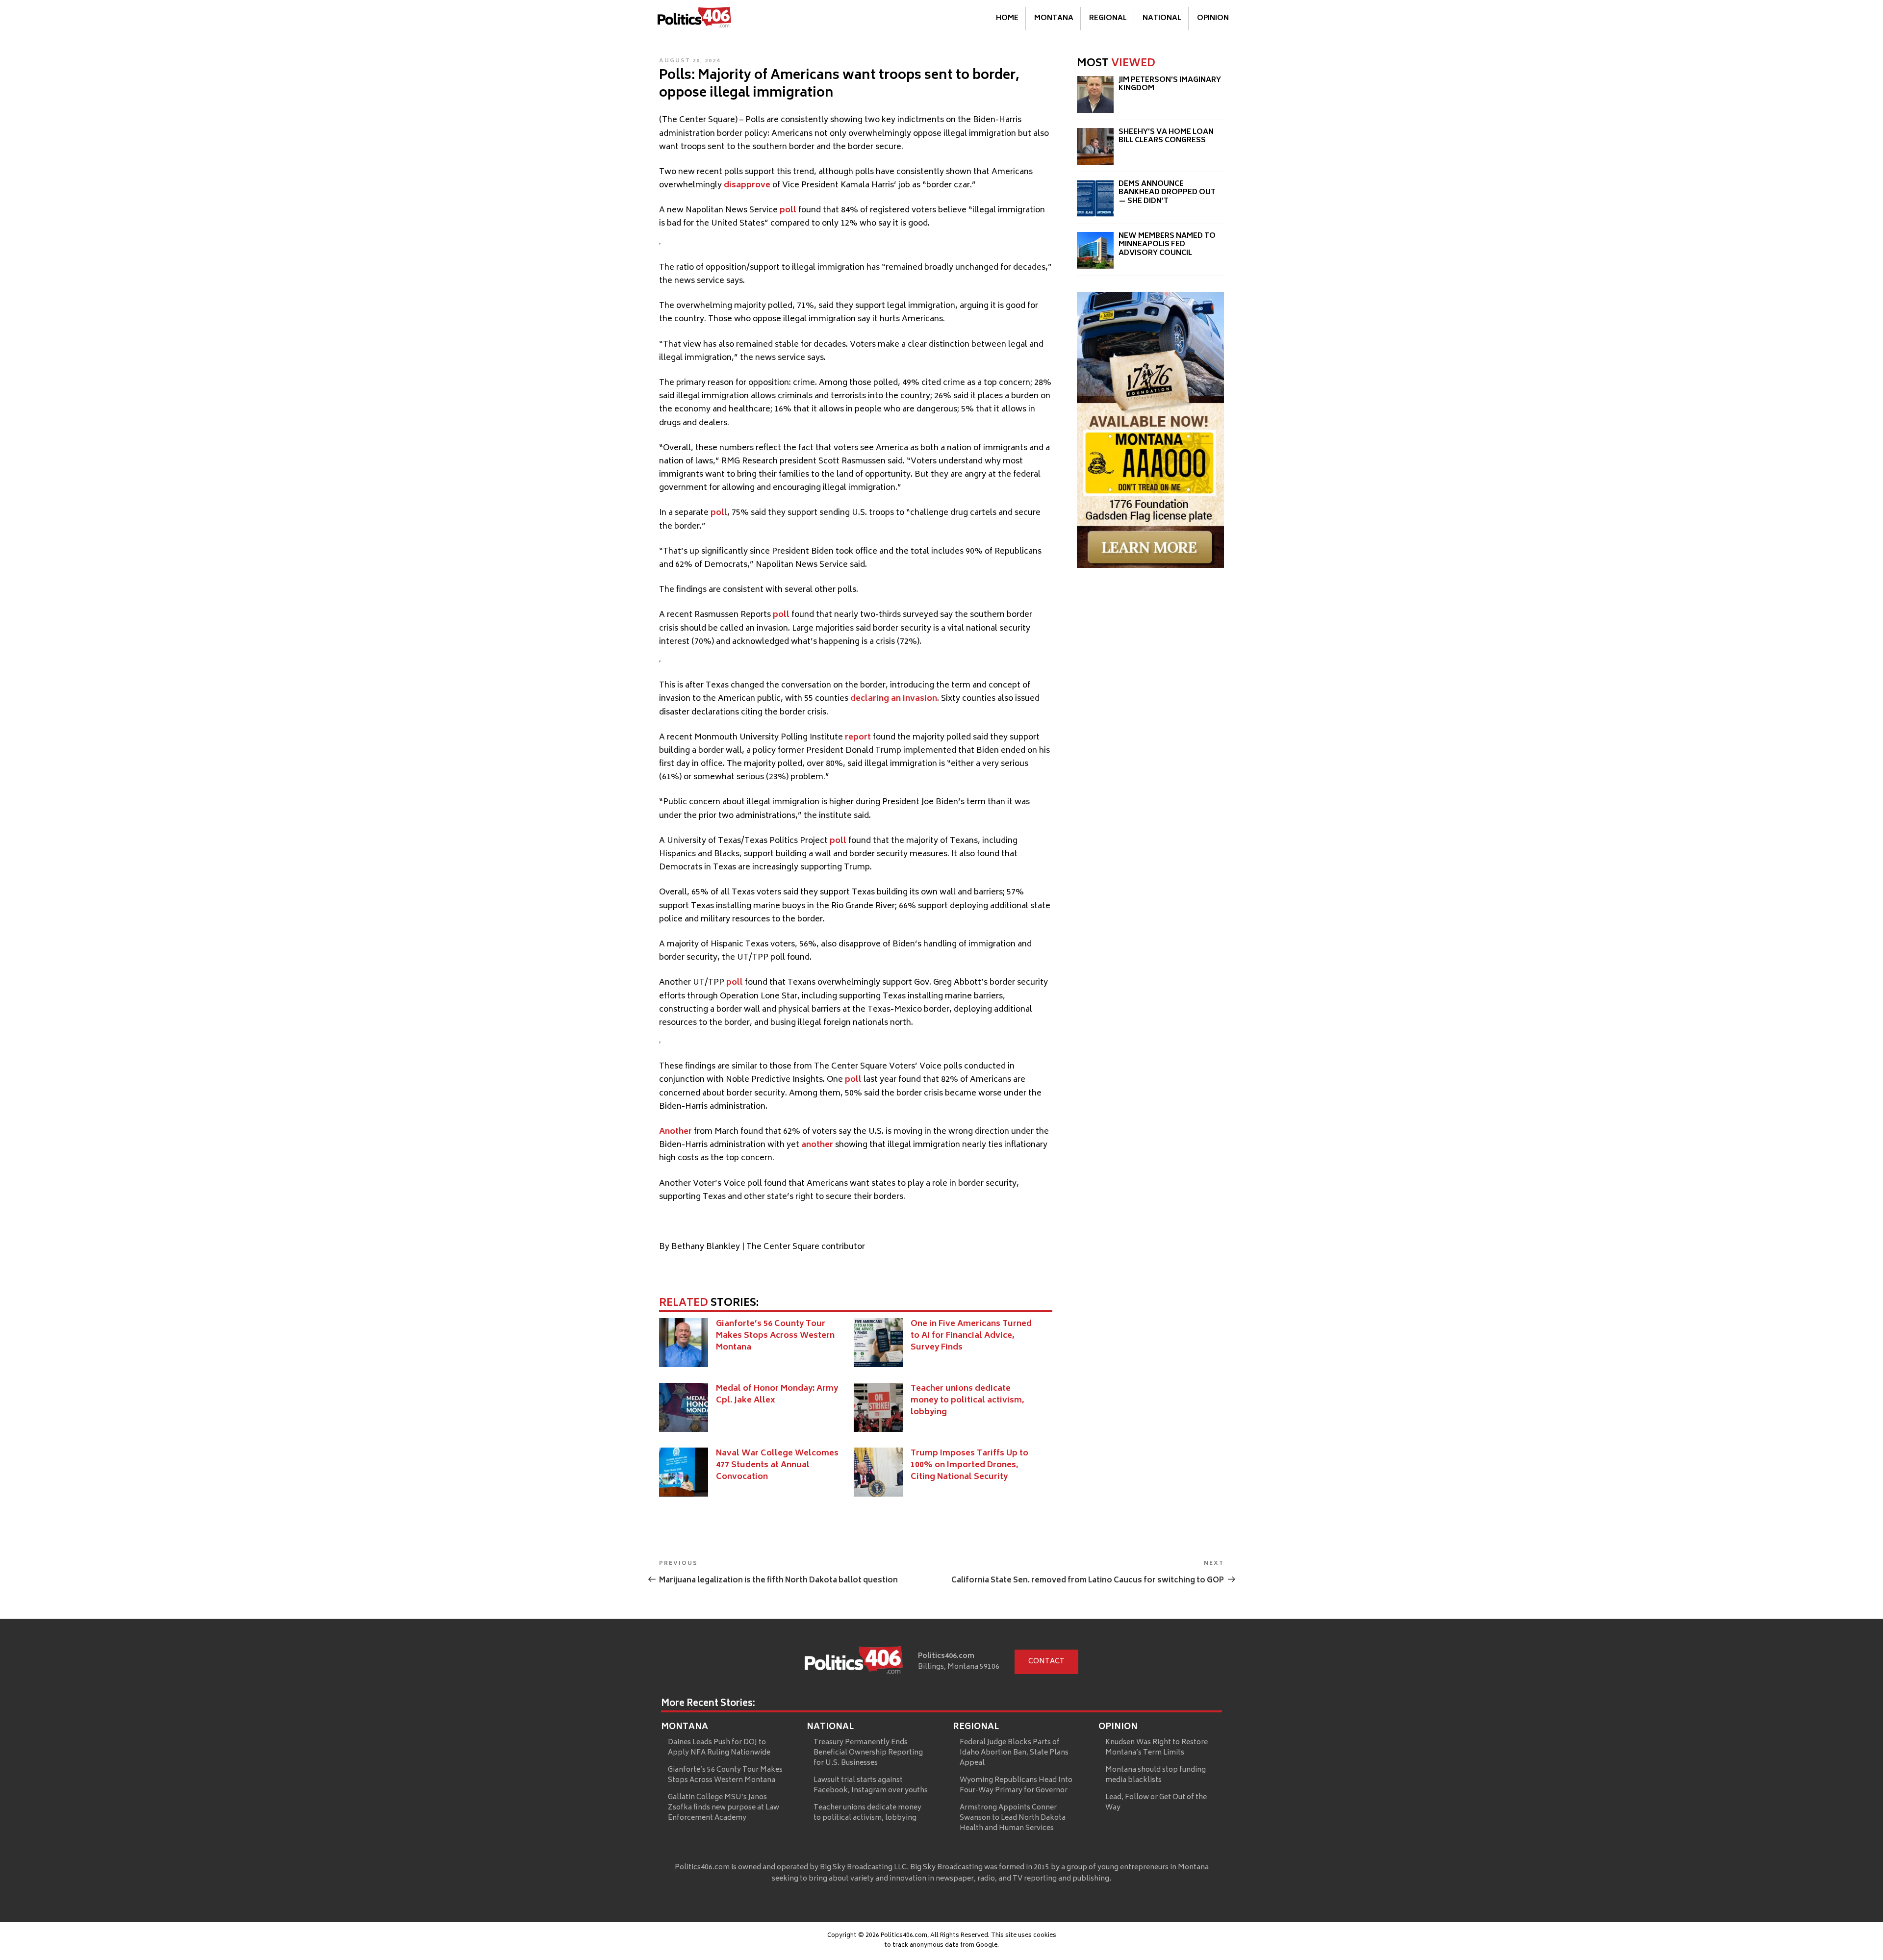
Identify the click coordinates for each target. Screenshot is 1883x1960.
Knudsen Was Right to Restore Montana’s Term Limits (1157, 1748)
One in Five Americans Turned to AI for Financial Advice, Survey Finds (971, 1336)
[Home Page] (694, 19)
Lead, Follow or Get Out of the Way (1156, 1803)
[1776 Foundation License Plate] (1150, 566)
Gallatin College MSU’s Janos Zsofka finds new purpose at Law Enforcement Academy (724, 1808)
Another (675, 1132)
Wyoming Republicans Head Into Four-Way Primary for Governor (1016, 1785)
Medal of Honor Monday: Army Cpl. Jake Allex (777, 1395)
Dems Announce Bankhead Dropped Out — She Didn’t (1167, 193)
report (858, 738)
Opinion (1213, 18)
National (1162, 18)
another (817, 1145)
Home (1007, 18)
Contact (1046, 1662)
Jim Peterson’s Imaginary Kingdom (1170, 85)
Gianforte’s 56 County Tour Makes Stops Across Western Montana (775, 1336)
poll (788, 210)
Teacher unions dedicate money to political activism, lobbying (967, 1400)
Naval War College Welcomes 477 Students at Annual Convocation (777, 1465)
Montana (1054, 18)
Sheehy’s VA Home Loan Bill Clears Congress (1166, 137)
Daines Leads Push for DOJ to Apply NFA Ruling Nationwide (719, 1748)
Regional (1108, 18)
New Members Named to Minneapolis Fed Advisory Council (1167, 245)
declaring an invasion (894, 699)
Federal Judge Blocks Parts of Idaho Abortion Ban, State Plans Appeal (1014, 1753)
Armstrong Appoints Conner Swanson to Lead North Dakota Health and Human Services (1013, 1818)
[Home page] (854, 1662)
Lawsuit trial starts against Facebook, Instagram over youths (871, 1785)
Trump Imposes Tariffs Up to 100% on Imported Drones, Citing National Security (969, 1465)
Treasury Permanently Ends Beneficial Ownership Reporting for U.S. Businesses (868, 1753)
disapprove (747, 185)
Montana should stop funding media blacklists (1156, 1775)
